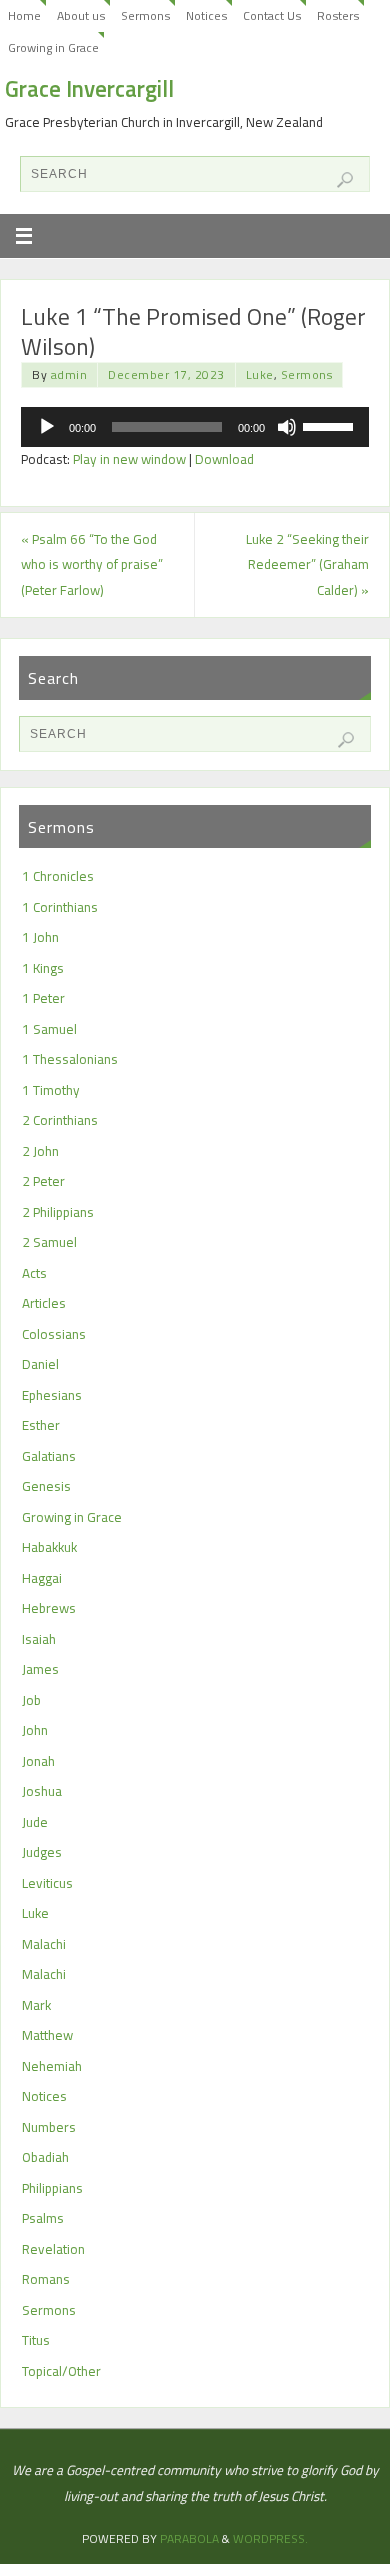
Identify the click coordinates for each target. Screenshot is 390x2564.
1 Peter (43, 998)
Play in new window (129, 459)
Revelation (53, 2249)
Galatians (49, 1456)
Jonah (38, 1761)
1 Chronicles (58, 876)
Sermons (145, 15)
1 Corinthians (60, 907)
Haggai (42, 1578)
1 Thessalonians (70, 1059)
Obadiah (45, 2157)
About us (81, 15)
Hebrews (49, 1608)
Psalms (43, 2218)
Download (224, 459)
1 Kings (43, 968)
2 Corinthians (60, 1120)
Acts (34, 1273)
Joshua (42, 1791)
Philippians (52, 2188)
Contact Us (272, 15)
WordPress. (270, 2538)
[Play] (47, 427)
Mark (36, 2005)
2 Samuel (49, 1242)
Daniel (40, 1364)
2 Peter (43, 1181)
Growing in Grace (53, 47)
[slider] (331, 425)
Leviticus (47, 1883)
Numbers (49, 2127)
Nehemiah (52, 2066)
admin (69, 374)
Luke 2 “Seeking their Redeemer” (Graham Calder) (307, 564)
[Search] (345, 180)
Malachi (44, 1944)
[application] (195, 427)
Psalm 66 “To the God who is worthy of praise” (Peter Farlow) (92, 564)
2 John (40, 1151)
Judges (42, 1852)
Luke (260, 374)
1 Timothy (51, 1090)
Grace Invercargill (89, 89)
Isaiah (39, 1639)
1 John (40, 937)
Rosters (338, 15)
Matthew (47, 2035)
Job (31, 1700)
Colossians (54, 1334)
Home (24, 15)
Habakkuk (49, 1547)
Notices (206, 15)
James (40, 1669)
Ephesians (52, 1395)
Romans (46, 2279)
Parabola (189, 2538)
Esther (41, 1425)
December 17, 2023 (166, 374)
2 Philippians (58, 1212)
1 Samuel (49, 1029)
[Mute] (287, 427)
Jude (35, 1822)
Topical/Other (61, 2371)
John (35, 1730)
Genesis (46, 1486)
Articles (44, 1303)
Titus (36, 2340)
